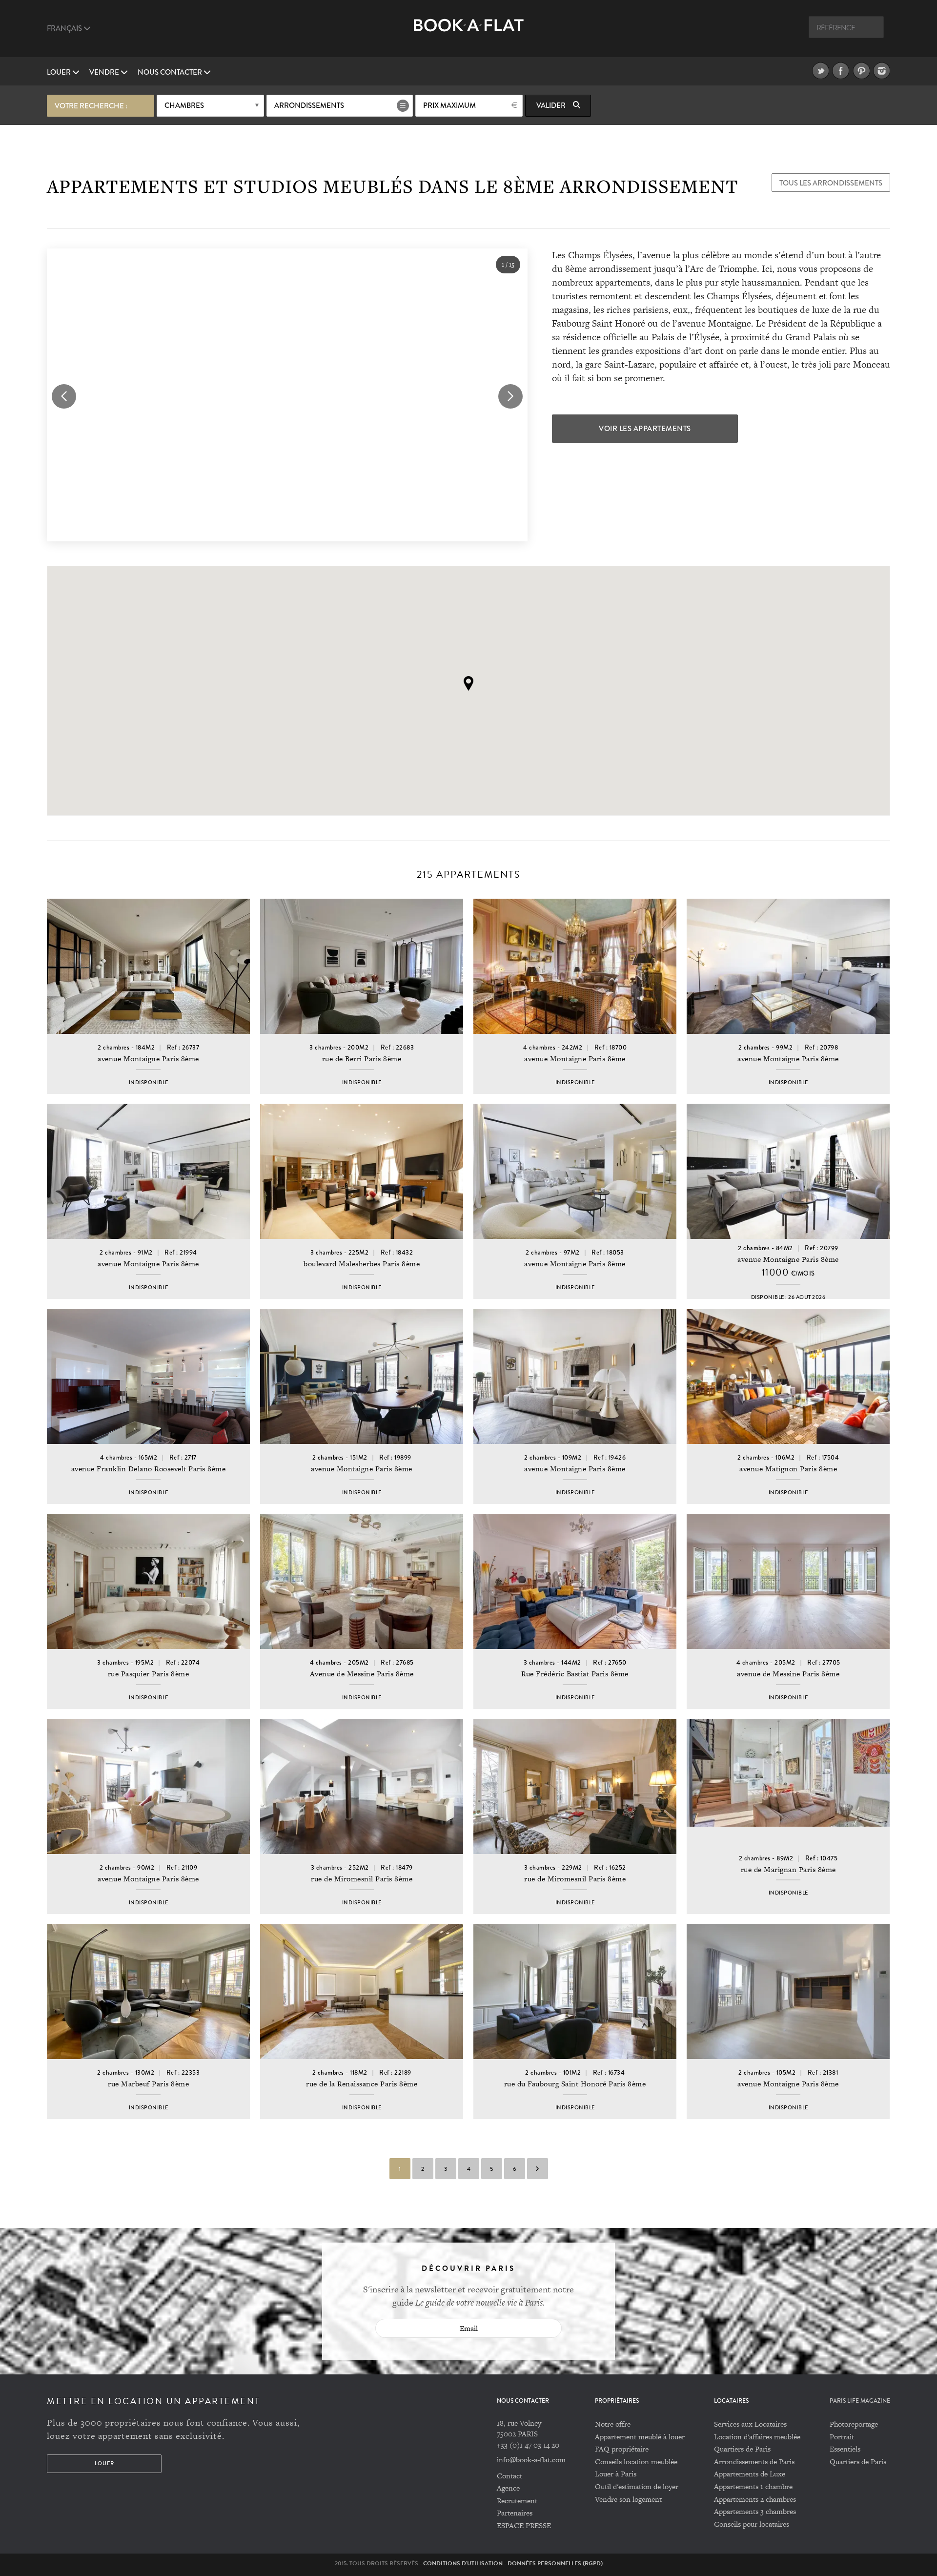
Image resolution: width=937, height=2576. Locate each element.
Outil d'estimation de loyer (637, 2486)
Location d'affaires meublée (757, 2437)
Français (65, 28)
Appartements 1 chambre (753, 2486)
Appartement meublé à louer (640, 2437)
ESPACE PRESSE (524, 2525)
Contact (509, 2476)
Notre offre (613, 2424)
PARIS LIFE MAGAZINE (860, 2401)
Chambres (184, 105)
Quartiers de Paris (742, 2449)
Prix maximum (449, 105)
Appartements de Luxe (750, 2474)
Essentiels (845, 2449)
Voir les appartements (645, 429)
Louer (60, 72)
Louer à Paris (616, 2474)
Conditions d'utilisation (463, 2563)
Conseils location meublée (636, 2462)
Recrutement (517, 2501)
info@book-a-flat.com (531, 2460)
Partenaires (515, 2513)
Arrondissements (309, 105)
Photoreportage (854, 2424)
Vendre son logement (628, 2499)
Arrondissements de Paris (754, 2462)
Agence (508, 2488)
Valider (552, 105)
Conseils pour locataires (752, 2524)
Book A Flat (469, 33)
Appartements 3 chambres (755, 2511)
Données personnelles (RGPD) (555, 2563)
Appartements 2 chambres (755, 2499)
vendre (105, 72)
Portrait (842, 2437)
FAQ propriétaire (622, 2449)
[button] (468, 683)
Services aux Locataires (750, 2424)
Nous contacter (171, 72)
